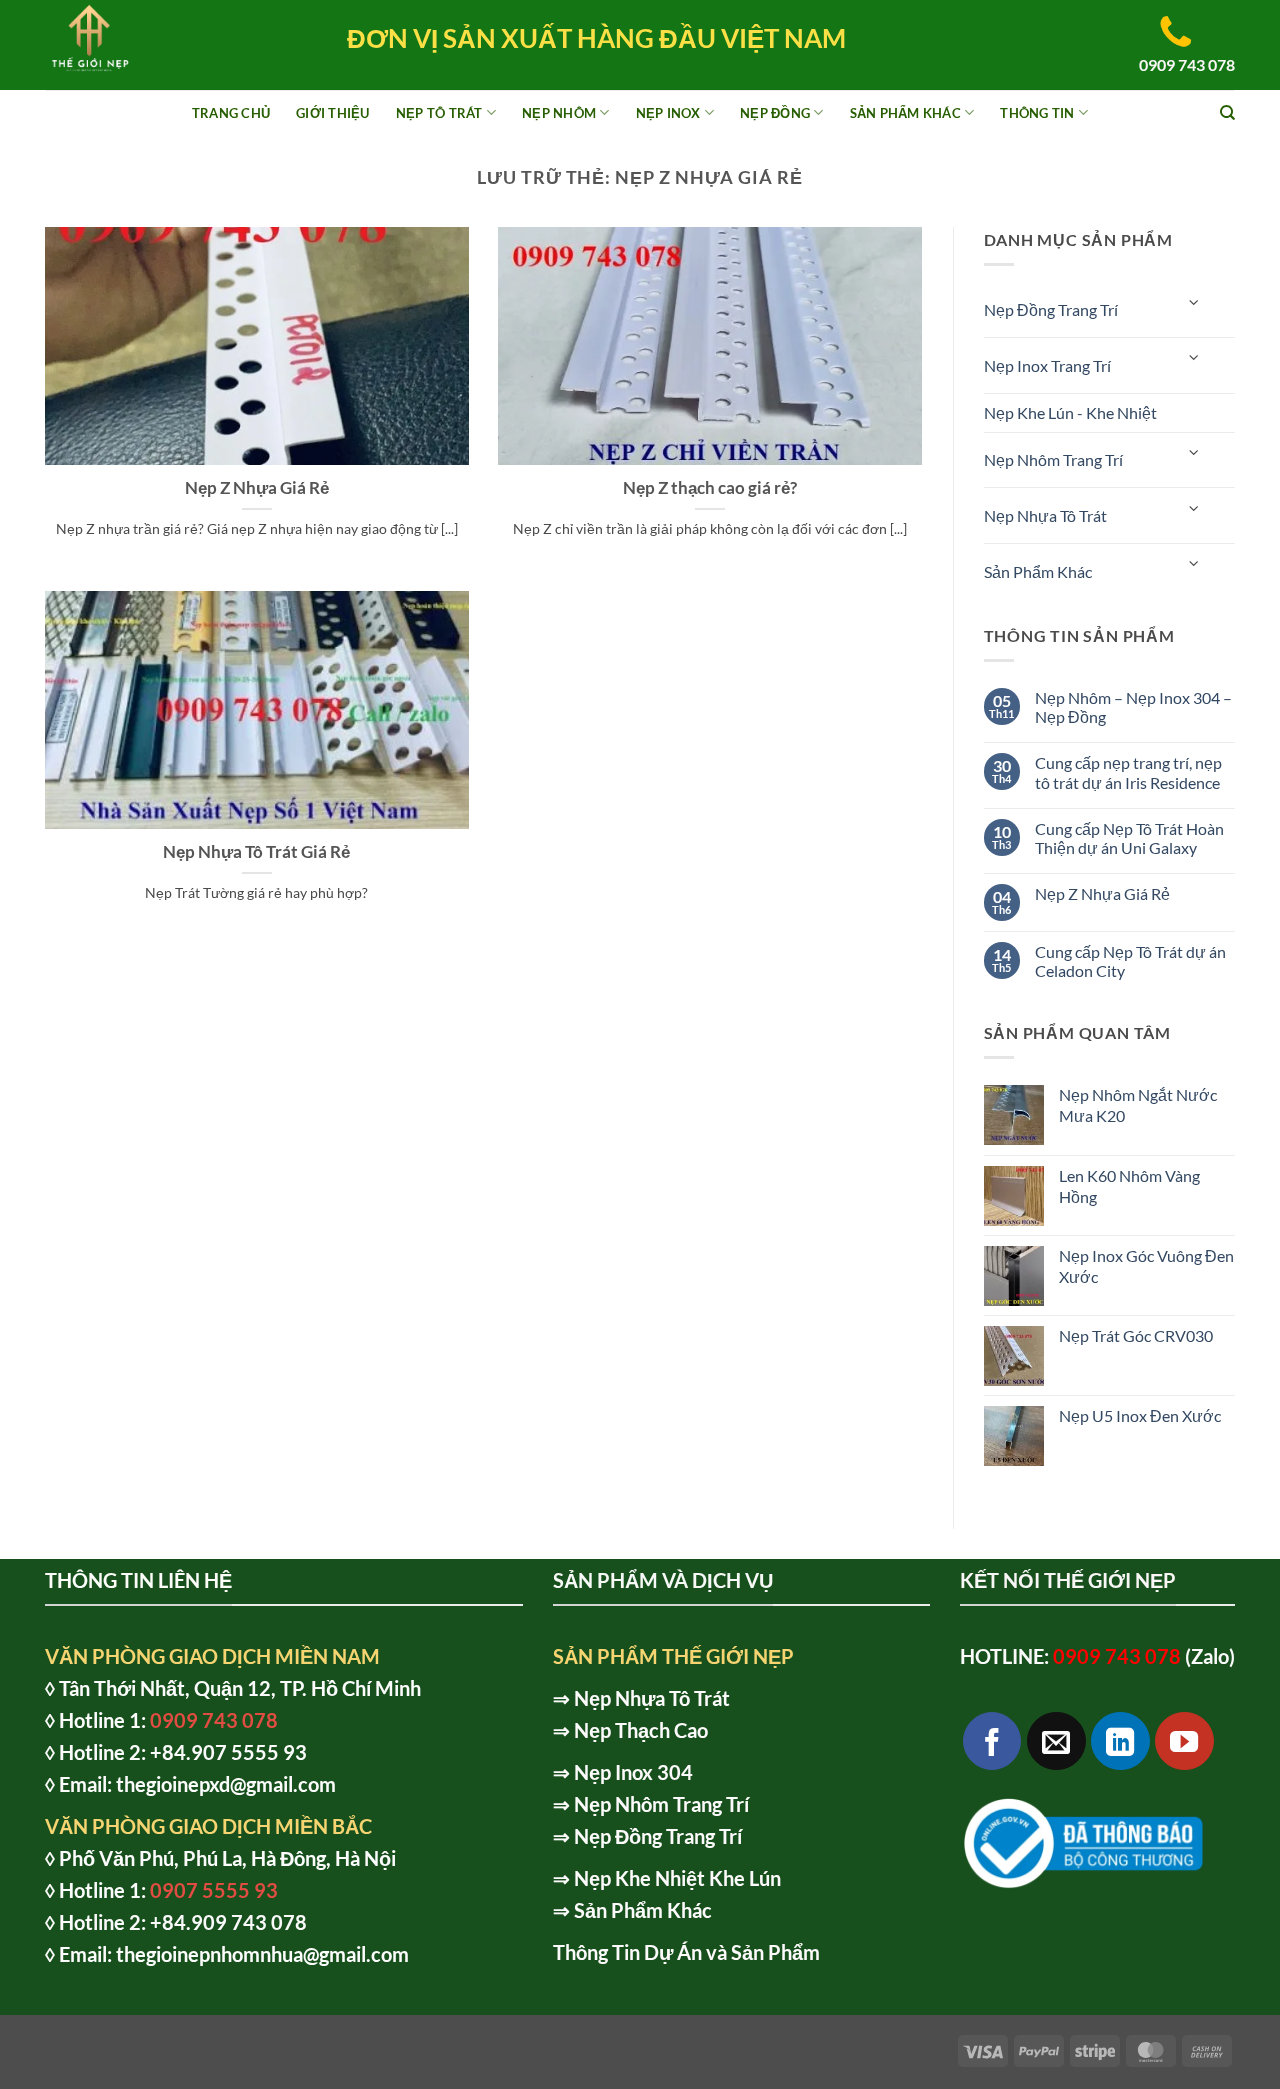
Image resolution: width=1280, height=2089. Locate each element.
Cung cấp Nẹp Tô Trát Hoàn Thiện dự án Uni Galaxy (1129, 838)
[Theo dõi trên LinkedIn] (1120, 1741)
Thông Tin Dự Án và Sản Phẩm (686, 1952)
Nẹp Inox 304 (633, 1772)
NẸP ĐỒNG (775, 113)
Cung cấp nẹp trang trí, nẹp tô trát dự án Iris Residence (1128, 772)
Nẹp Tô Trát (439, 113)
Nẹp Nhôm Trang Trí (1053, 459)
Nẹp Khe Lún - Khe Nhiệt (1070, 412)
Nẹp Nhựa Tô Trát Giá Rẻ (256, 852)
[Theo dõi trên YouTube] (1184, 1741)
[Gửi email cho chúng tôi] (1056, 1741)
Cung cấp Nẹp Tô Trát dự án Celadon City (1130, 961)
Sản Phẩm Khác (905, 113)
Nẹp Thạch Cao (641, 1730)
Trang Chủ (231, 113)
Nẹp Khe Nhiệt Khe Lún (677, 1878)
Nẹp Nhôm (559, 113)
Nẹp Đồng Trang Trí (1051, 309)
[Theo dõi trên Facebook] (992, 1741)
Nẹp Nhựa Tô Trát (1045, 515)
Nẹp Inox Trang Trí (1047, 365)
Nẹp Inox (668, 113)
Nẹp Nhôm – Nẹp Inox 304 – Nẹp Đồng (1133, 707)
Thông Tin (1037, 113)
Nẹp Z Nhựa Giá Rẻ (257, 488)
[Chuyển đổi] (1195, 301)
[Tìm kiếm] (1227, 113)
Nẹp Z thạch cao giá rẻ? (710, 488)
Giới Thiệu (333, 113)
